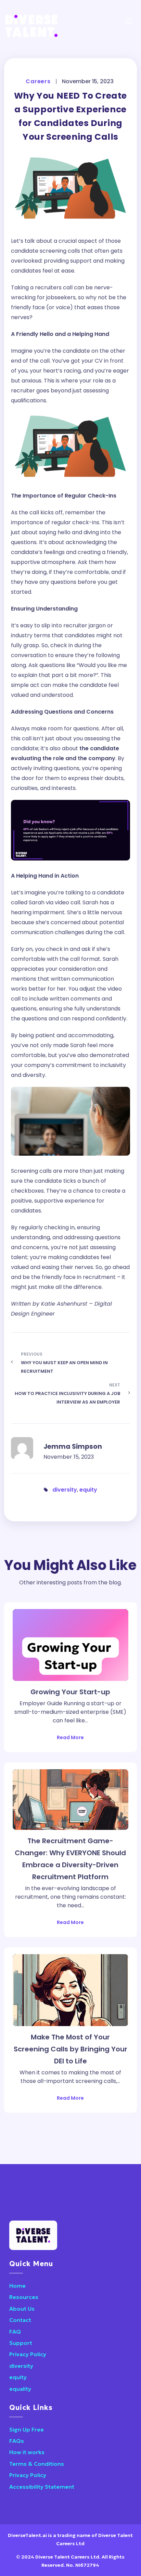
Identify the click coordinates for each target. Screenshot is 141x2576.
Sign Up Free (27, 2429)
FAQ (15, 2332)
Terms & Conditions (37, 2464)
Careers (38, 81)
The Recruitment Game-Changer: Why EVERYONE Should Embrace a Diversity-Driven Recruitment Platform (70, 1859)
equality (20, 2389)
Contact (20, 2320)
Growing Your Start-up (70, 1692)
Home (17, 2286)
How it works (27, 2452)
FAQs (17, 2441)
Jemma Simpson (73, 1447)
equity (88, 1490)
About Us (22, 2309)
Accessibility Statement (42, 2487)
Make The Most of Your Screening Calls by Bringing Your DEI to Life (70, 2049)
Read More (70, 1737)
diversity (65, 1490)
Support (21, 2343)
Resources (24, 2297)
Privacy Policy (28, 2354)
